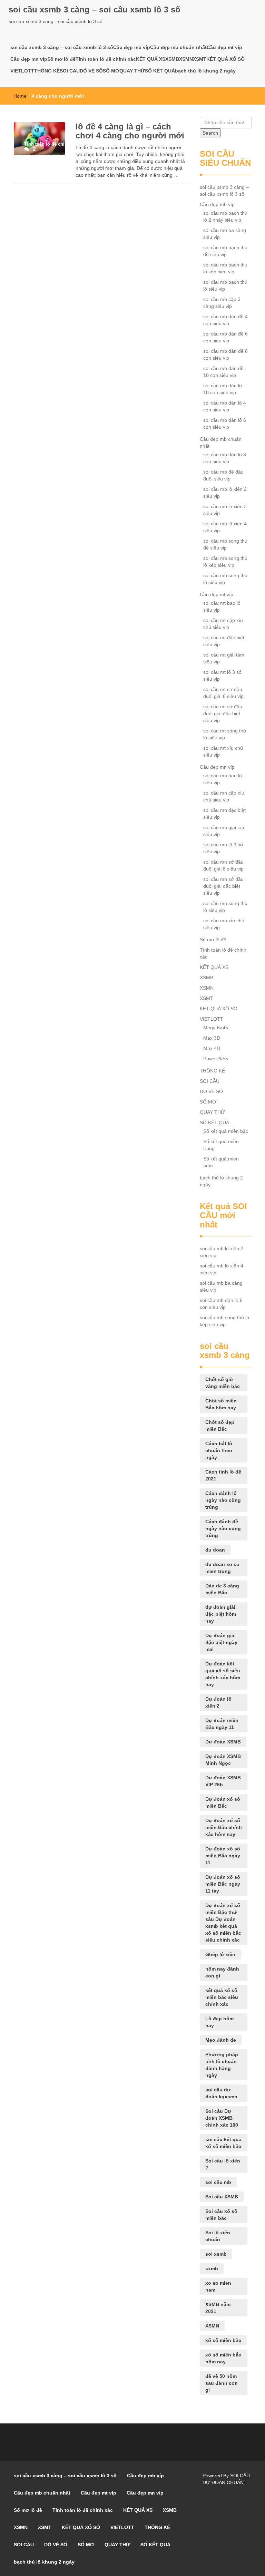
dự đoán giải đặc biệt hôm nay (221, 1614)
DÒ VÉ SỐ (91, 71)
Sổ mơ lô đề (61, 59)
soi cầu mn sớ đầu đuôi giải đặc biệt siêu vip (223, 886)
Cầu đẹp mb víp (132, 47)
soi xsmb (216, 2254)
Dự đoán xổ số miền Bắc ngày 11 (223, 1856)
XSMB (172, 59)
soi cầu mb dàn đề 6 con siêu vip (225, 337)
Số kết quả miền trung (221, 1145)
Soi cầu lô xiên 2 (223, 2164)
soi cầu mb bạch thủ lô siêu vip (225, 285)
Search (210, 133)
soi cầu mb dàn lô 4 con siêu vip (225, 406)
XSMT (200, 59)
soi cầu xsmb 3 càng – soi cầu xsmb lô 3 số (95, 9)
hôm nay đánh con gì (222, 1972)
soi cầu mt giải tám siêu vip (224, 658)
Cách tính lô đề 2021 (223, 1475)
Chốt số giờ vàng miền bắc (223, 1383)
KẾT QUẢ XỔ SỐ (225, 59)
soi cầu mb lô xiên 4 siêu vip (225, 527)
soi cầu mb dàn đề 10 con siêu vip (223, 372)
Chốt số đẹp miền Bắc (220, 1426)
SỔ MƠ (111, 71)
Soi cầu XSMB (222, 2197)
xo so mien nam (218, 2286)
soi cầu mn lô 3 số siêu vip (223, 848)
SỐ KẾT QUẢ (160, 71)
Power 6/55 (216, 1059)
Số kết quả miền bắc (226, 1131)
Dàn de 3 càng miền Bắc (222, 1589)
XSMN (186, 59)
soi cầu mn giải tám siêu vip (224, 831)
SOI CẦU (70, 71)
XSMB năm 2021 (218, 2308)
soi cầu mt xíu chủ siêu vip (223, 751)
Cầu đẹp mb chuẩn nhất (178, 47)
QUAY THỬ (132, 71)
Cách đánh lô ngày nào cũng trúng (223, 1500)
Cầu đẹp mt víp (224, 47)
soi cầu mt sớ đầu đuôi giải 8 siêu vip (223, 693)
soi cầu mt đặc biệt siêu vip (224, 641)
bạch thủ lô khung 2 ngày (205, 71)
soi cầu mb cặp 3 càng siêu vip (222, 303)
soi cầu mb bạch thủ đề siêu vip (225, 251)
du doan (215, 1550)
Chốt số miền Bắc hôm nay (221, 1404)
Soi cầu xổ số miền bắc (221, 2215)
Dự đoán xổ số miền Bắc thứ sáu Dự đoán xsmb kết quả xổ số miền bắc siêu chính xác (223, 1923)
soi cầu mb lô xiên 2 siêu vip (225, 493)
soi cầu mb (218, 2182)
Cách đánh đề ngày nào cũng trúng (223, 1528)
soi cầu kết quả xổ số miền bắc (223, 2143)
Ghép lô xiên (220, 1954)
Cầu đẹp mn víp (29, 59)
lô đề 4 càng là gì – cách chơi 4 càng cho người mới (130, 131)
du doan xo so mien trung (222, 1568)
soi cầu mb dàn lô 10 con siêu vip (223, 389)
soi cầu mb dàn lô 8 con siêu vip (225, 458)
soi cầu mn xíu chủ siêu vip (224, 924)
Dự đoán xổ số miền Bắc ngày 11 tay (223, 1884)
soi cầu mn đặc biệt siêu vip (224, 814)
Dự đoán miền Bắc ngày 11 (222, 1724)
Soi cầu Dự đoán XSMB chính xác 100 (222, 2118)
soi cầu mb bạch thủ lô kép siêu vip (225, 268)
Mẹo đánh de (221, 2040)
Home (20, 96)
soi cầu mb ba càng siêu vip (225, 234)
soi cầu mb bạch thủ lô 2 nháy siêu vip (225, 216)
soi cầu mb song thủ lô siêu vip (225, 579)
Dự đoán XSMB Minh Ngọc (223, 1760)
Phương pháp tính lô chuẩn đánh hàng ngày (222, 2065)
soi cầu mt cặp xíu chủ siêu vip (223, 624)
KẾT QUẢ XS (151, 59)
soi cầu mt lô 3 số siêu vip (222, 675)
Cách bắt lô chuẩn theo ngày (219, 1450)
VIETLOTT (22, 71)
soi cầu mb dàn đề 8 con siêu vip (225, 354)
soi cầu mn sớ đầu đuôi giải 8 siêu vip (223, 865)
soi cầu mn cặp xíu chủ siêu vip (224, 796)
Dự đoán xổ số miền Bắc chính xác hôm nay (224, 1827)
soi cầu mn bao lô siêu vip (223, 779)
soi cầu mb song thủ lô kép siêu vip (225, 562)
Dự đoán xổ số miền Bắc (223, 1802)
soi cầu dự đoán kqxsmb (221, 2093)
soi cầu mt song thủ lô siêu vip (225, 734)
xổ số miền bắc (223, 2340)
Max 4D (212, 1048)
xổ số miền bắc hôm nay (223, 2358)
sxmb (212, 2268)
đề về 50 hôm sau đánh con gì (222, 2383)
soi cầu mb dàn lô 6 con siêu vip (225, 424)
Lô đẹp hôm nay (219, 2022)
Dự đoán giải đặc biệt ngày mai (221, 1642)
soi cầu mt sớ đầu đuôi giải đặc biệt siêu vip (223, 713)
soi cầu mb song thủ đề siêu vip (225, 544)
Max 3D (212, 1038)
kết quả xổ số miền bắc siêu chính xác (222, 1997)
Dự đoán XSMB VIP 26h (223, 1781)
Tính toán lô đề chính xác (106, 59)
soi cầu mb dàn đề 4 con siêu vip (225, 320)
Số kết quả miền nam (221, 1162)
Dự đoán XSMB (223, 1742)
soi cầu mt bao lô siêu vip (222, 606)
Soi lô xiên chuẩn (218, 2236)
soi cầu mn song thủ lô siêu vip (225, 907)
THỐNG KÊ (47, 71)
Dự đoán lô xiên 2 (218, 1702)
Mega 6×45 (216, 1028)
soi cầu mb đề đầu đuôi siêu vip (223, 475)
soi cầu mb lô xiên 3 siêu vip (225, 510)
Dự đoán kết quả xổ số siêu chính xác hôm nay (223, 1674)
